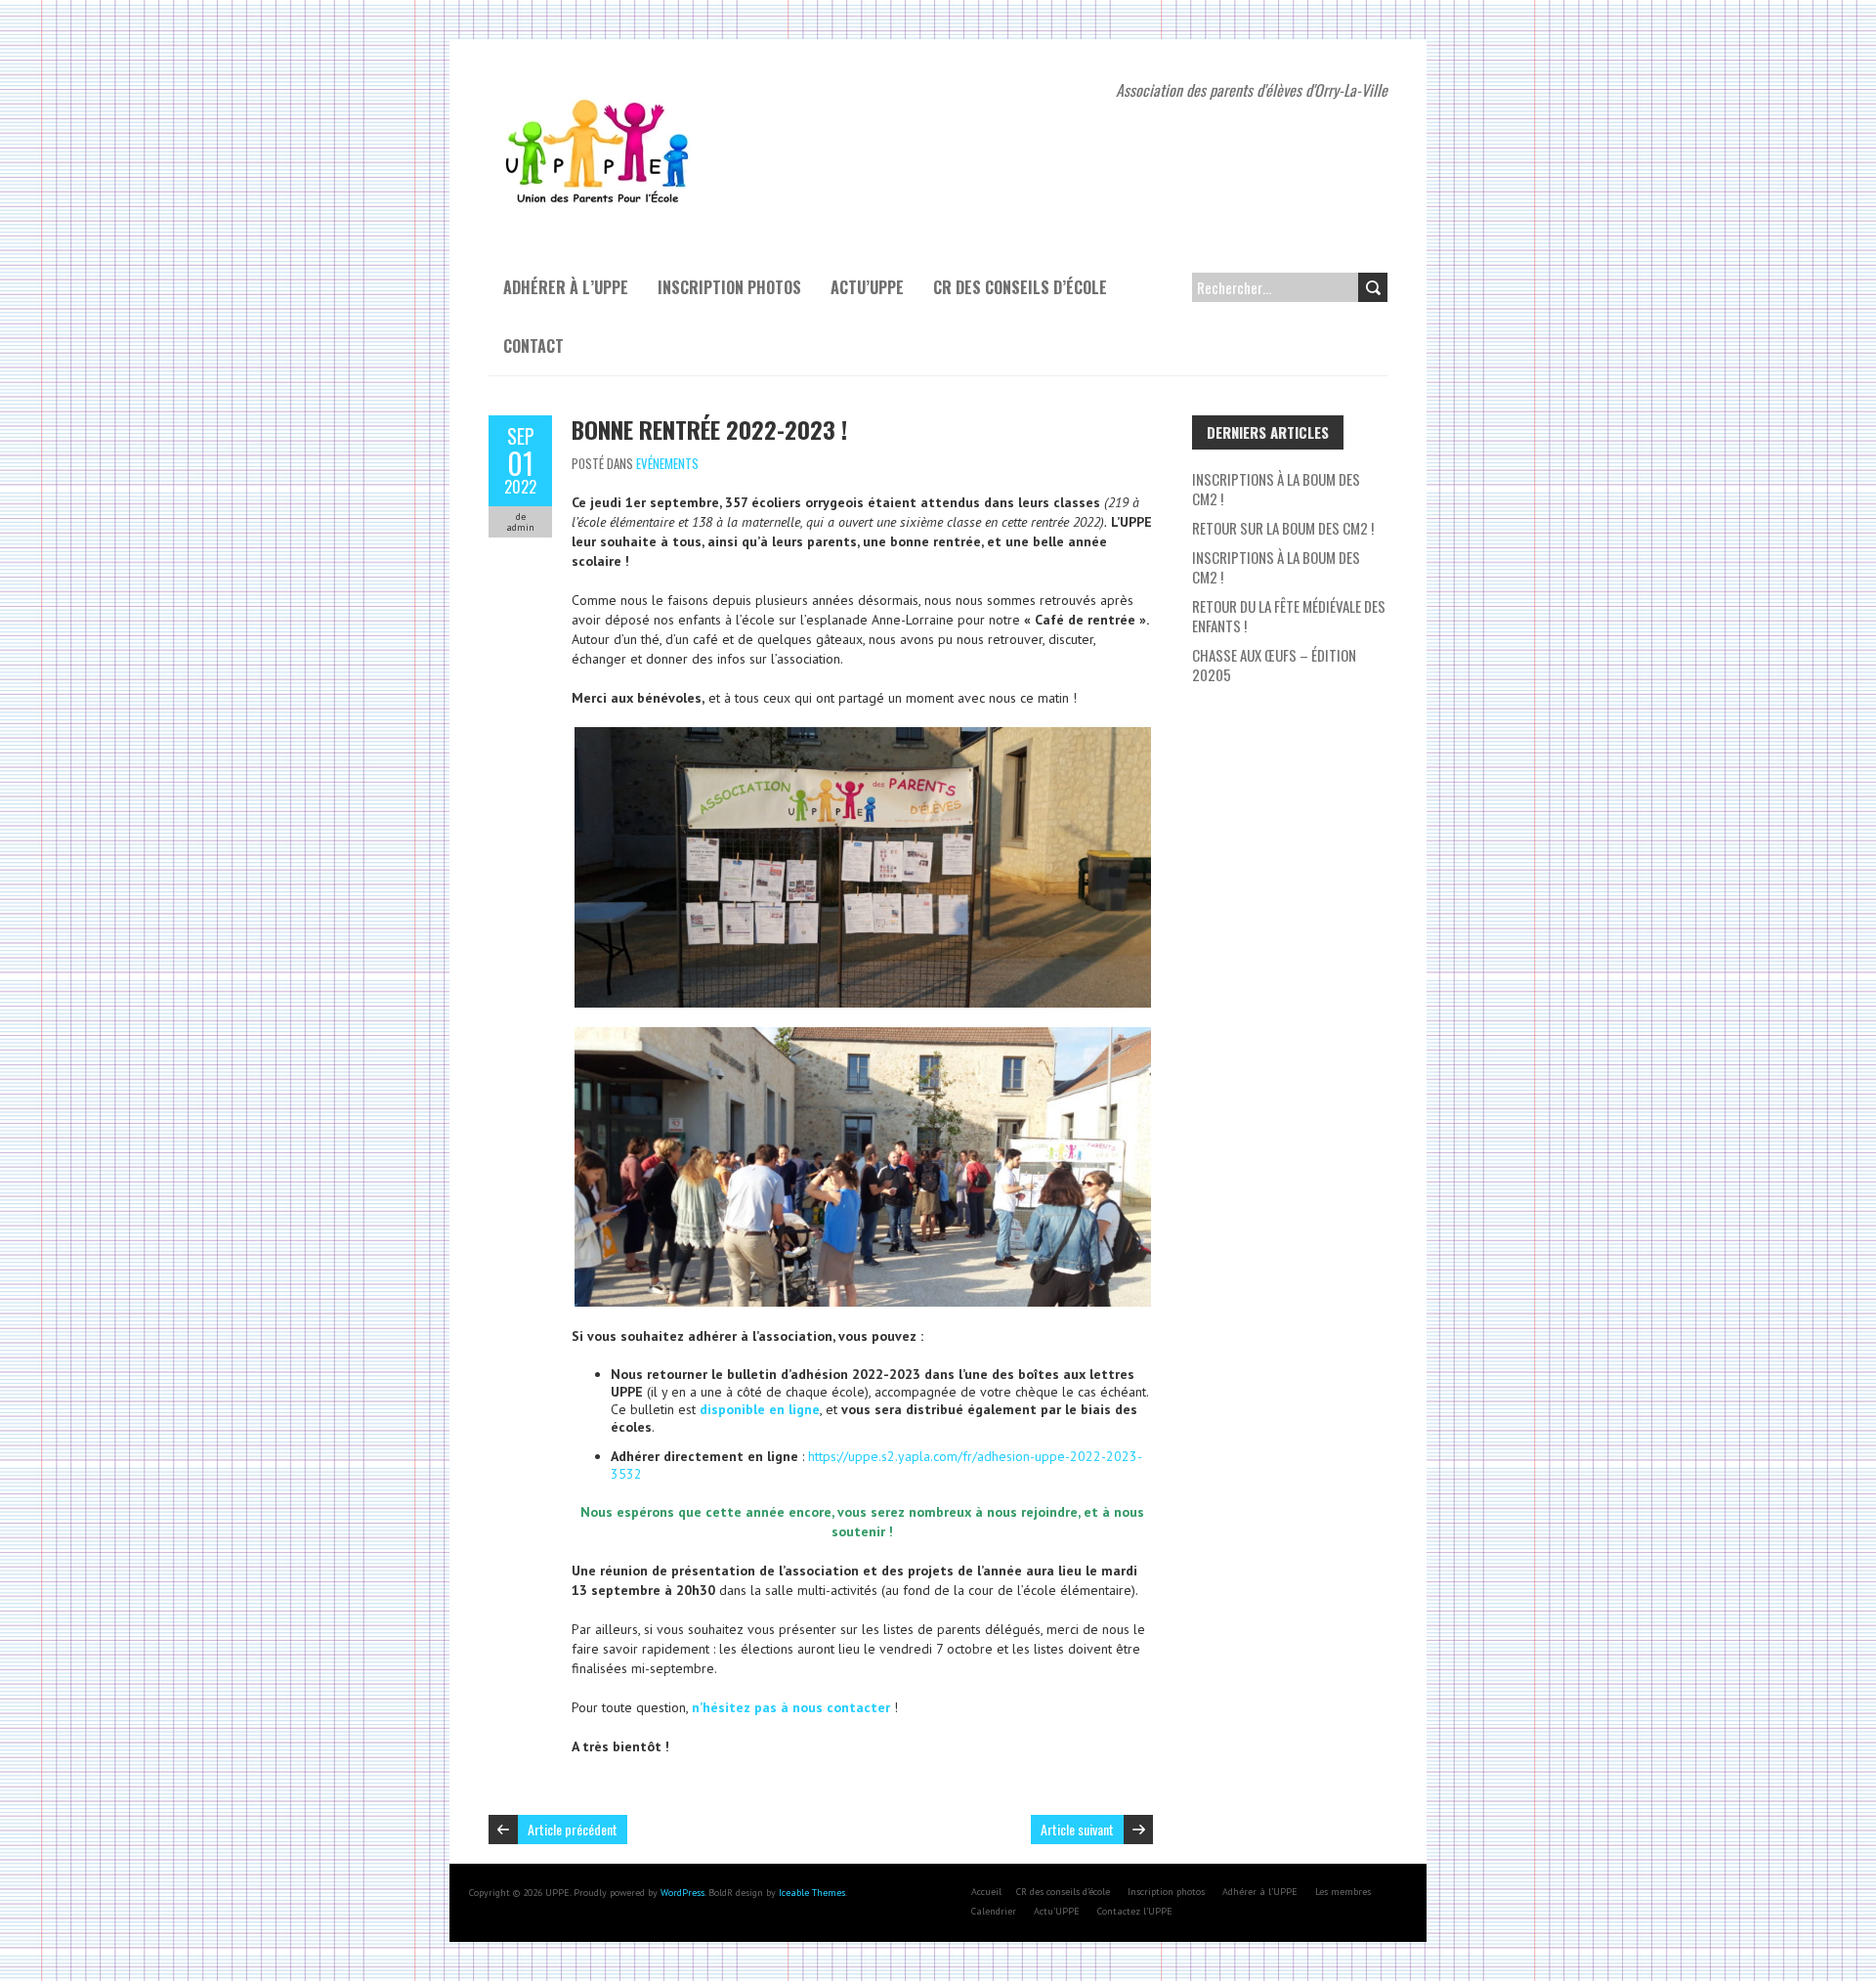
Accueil (986, 1892)
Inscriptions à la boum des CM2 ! (1276, 489)
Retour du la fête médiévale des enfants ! (1289, 616)
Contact (533, 346)
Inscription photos (729, 287)
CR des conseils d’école (1020, 287)
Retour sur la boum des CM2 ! (1283, 528)
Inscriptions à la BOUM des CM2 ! (1276, 567)
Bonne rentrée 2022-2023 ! (709, 429)
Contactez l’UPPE (1135, 1911)
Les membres (1343, 1892)
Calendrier (994, 1911)
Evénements (667, 463)
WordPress (682, 1893)
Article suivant (1077, 1829)
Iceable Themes (812, 1893)
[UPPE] (599, 88)
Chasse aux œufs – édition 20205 (1274, 665)
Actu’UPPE (867, 287)
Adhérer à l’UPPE (566, 287)
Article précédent (573, 1829)
